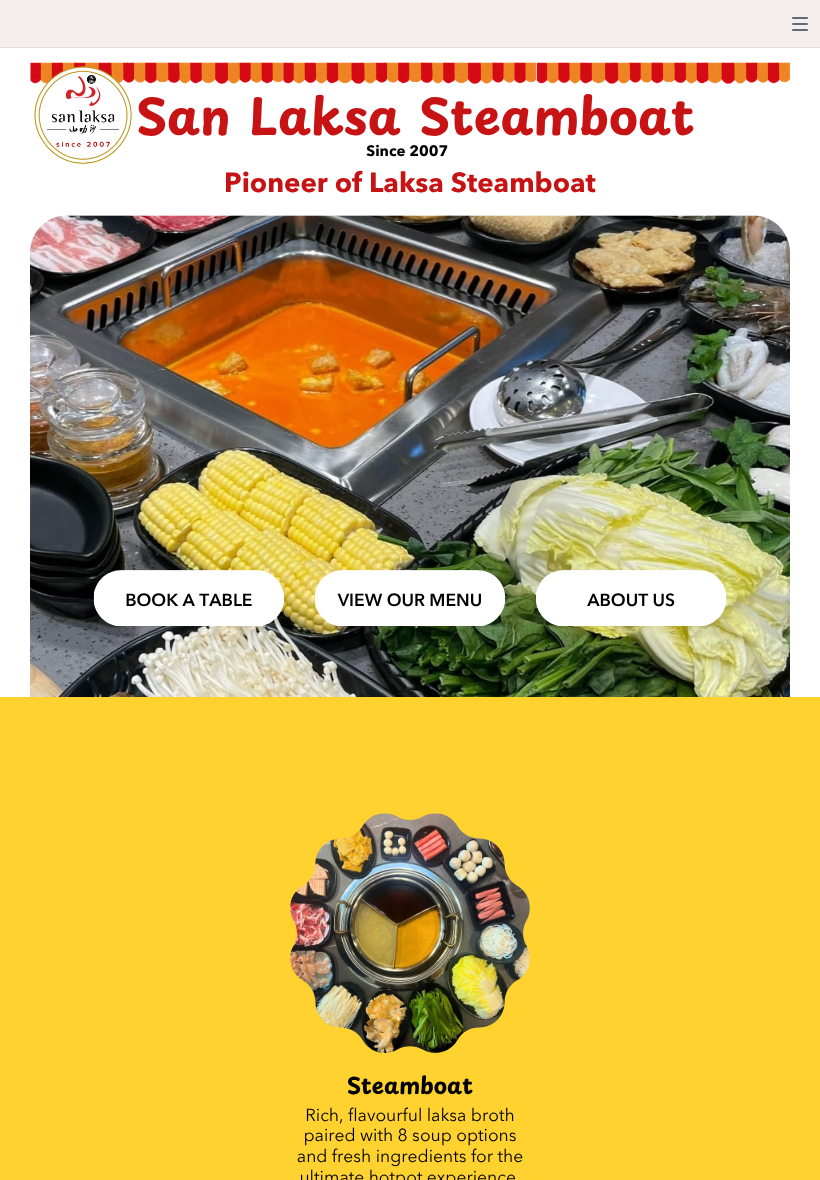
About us (631, 600)
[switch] (800, 24)
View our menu (410, 600)
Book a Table (188, 600)
